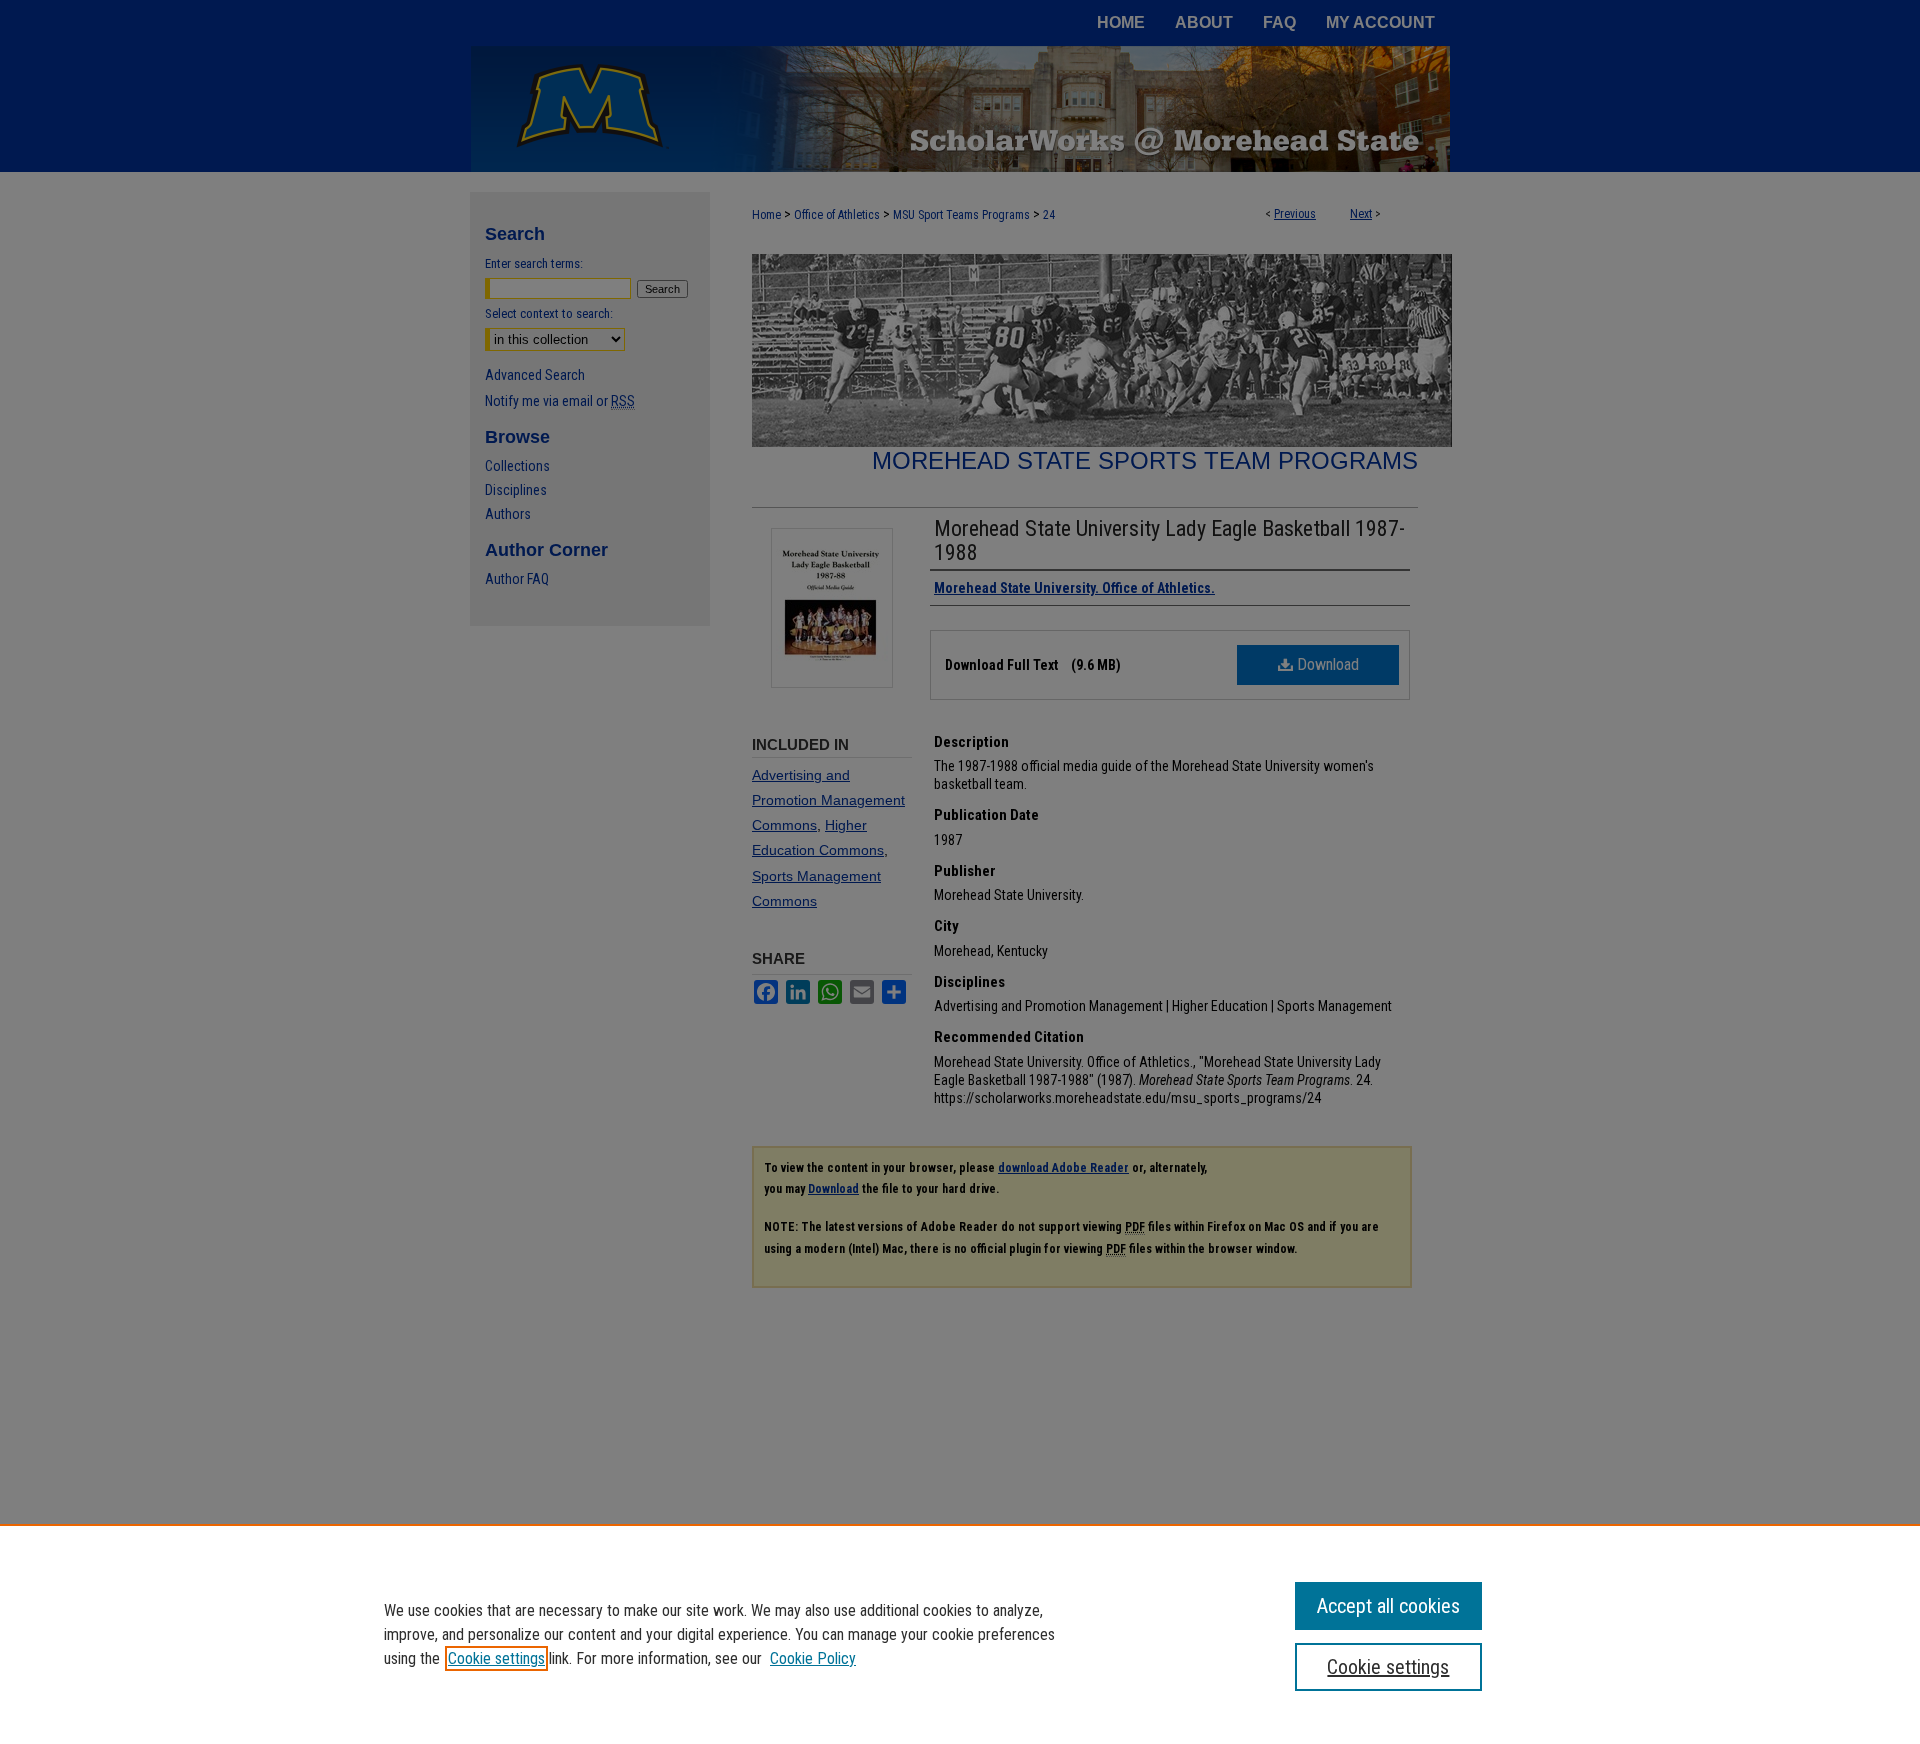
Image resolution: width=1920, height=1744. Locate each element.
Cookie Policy (813, 1658)
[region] (960, 1634)
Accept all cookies (1388, 1606)
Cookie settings (496, 1658)
